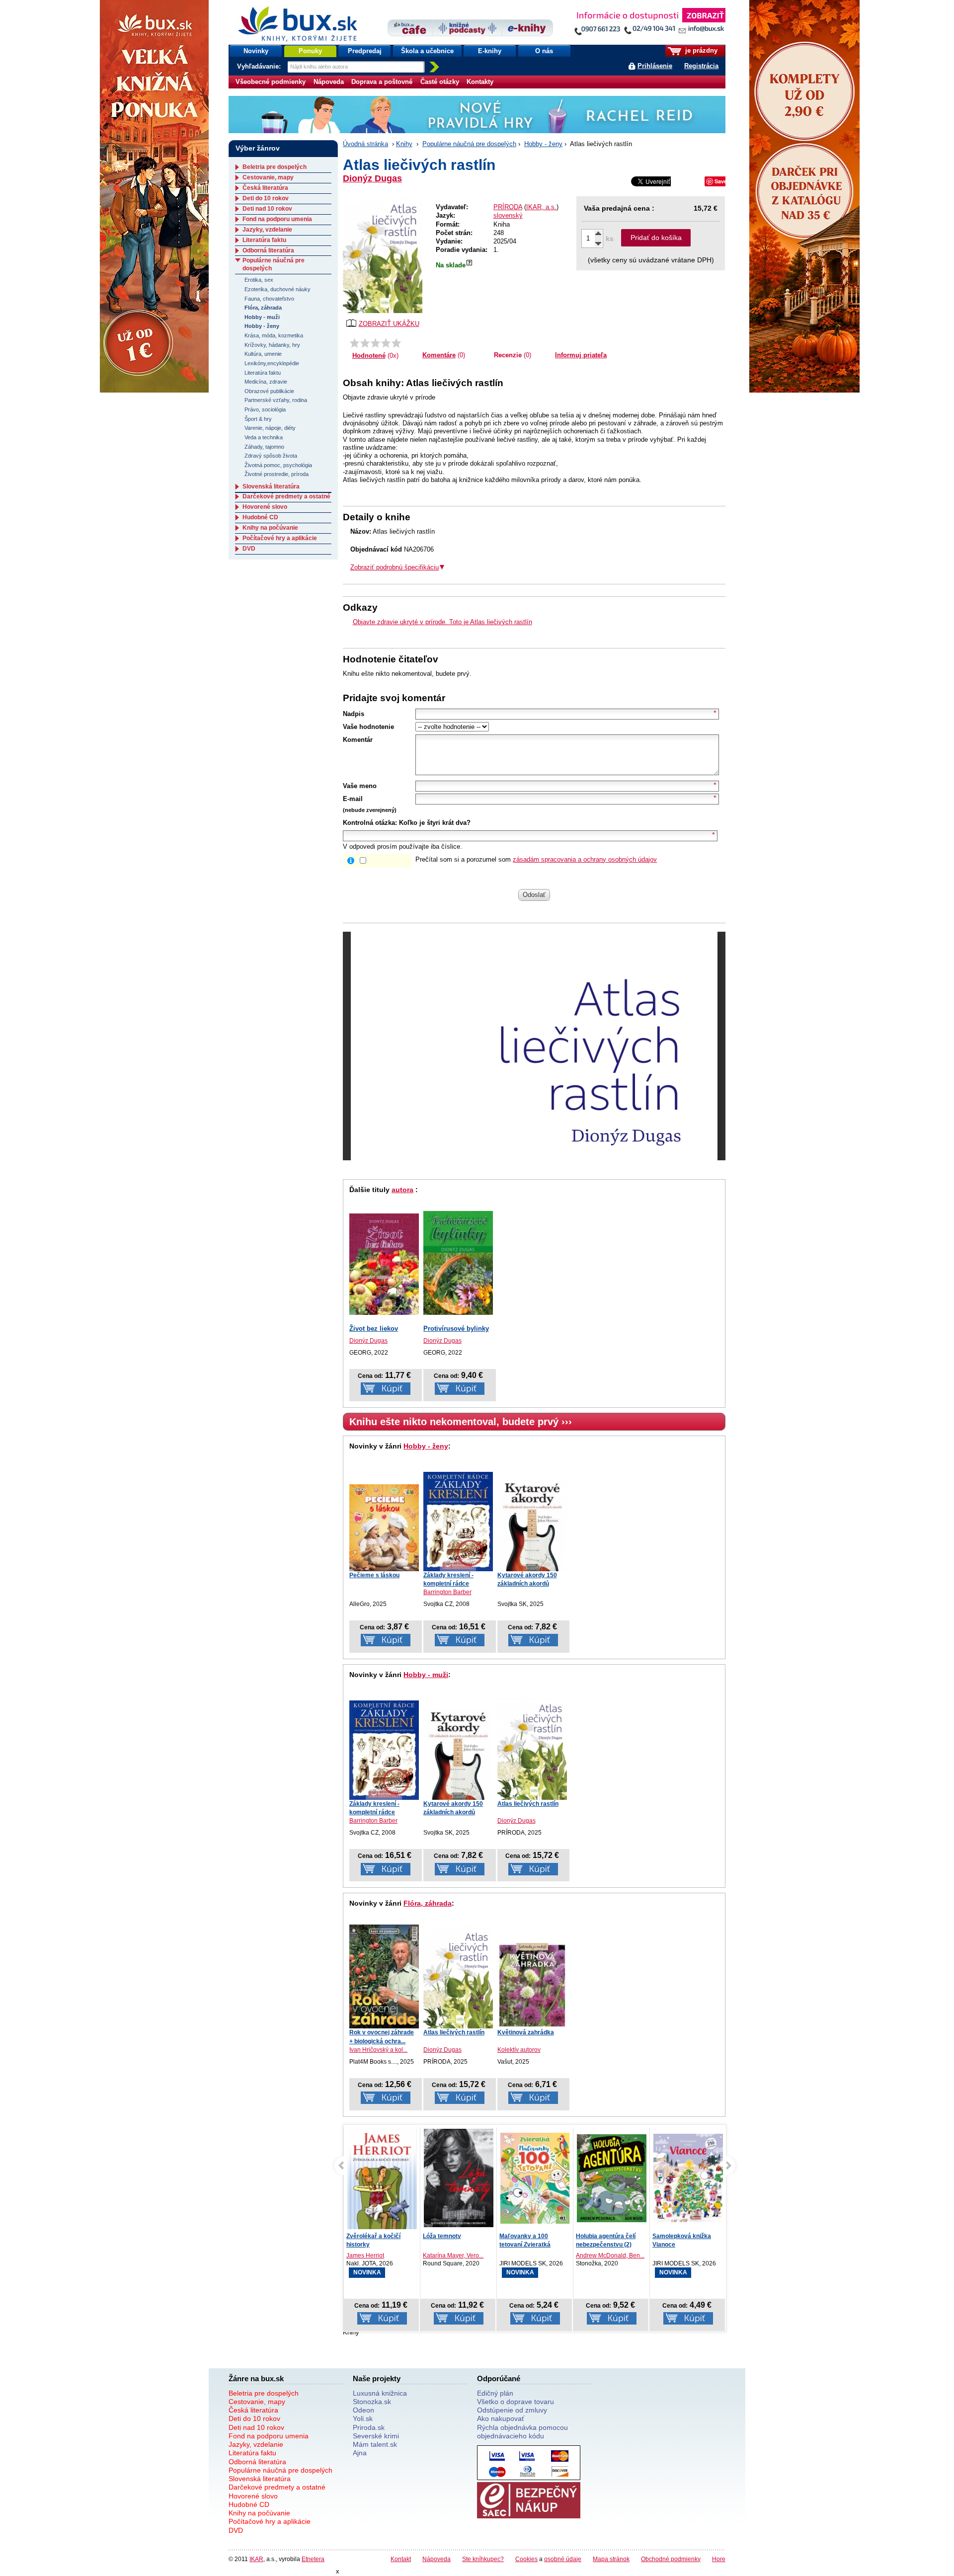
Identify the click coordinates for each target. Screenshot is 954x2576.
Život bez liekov (374, 1328)
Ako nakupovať (501, 2418)
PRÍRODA (508, 207)
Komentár (358, 740)
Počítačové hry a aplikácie (280, 538)
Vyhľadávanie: (260, 66)
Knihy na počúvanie (270, 528)
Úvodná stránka (365, 144)
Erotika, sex (259, 280)
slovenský (508, 215)
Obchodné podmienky (671, 2559)
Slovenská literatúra (271, 486)
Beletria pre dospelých (275, 167)
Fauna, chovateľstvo (269, 299)
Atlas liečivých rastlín (528, 1804)
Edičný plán (495, 2393)
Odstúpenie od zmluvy (512, 2410)
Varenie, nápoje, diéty (270, 428)
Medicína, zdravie (266, 382)
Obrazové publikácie (269, 391)
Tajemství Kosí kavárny (686, 2236)
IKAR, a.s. (541, 207)
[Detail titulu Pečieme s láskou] (384, 1528)
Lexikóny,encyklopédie (272, 363)
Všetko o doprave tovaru (516, 2402)
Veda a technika (264, 437)
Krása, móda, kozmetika (274, 335)
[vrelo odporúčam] (396, 343)
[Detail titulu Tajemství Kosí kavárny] (688, 2178)
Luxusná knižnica (380, 2393)
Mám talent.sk (375, 2444)
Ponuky (310, 51)
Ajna (360, 2453)
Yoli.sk (363, 2418)
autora (402, 1190)
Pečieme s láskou (374, 1575)
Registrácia (701, 66)
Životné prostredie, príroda (277, 474)
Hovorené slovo (265, 507)
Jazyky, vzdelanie (267, 230)
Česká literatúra (265, 188)
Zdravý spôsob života (271, 456)
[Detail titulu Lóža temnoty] (382, 2178)
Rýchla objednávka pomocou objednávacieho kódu (522, 2432)
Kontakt (401, 2559)
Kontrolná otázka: (370, 823)
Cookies (526, 2559)
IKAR (256, 2559)
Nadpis (354, 714)
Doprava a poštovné (382, 82)
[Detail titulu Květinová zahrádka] (532, 1986)
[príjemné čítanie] (386, 343)
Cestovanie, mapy (268, 177)
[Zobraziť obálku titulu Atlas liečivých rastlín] (383, 255)
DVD (249, 549)
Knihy (404, 144)
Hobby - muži (426, 1675)
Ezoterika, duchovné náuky (278, 289)
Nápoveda (329, 82)
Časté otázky (440, 82)
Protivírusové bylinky (456, 1328)
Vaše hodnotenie (368, 727)
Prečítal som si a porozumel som (536, 859)
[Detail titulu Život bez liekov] (384, 1264)
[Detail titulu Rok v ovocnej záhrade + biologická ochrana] (384, 1976)
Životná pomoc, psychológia (278, 465)
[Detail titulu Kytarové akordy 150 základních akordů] (532, 1525)
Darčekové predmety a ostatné (286, 496)
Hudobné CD (260, 517)
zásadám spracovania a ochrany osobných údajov (585, 859)
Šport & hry (258, 419)
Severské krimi (376, 2436)
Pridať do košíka (656, 238)
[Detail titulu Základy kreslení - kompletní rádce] (458, 1522)
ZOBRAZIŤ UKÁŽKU (389, 324)
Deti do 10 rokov (266, 198)
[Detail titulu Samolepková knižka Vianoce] (612, 2178)
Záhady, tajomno (264, 447)
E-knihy (490, 51)
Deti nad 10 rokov (267, 209)
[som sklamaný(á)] (355, 343)
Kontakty (480, 82)
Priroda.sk (369, 2427)
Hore (719, 2559)
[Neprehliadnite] (649, 24)
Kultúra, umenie (263, 354)
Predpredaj (365, 51)
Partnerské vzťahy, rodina (276, 400)
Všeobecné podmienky (271, 82)
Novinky (256, 51)
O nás (544, 51)
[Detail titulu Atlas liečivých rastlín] (532, 1749)
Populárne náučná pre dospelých (469, 144)
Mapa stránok (611, 2559)
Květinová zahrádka (526, 2032)
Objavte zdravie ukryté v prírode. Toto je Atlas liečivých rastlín (442, 622)
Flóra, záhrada (428, 1903)
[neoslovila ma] (365, 343)
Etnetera (313, 2559)
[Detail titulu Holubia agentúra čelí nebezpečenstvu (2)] (535, 2178)
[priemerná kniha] (375, 343)
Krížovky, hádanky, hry (272, 345)
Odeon (363, 2410)
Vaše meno (360, 786)
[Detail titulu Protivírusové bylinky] (458, 1263)
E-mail (353, 799)
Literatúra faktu (264, 240)
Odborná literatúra (268, 250)
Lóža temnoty (365, 2236)
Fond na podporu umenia (277, 219)
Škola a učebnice (427, 51)
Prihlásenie (655, 66)
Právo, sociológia (265, 409)
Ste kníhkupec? (483, 2559)
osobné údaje (563, 2559)
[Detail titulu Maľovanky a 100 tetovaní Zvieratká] (459, 2178)
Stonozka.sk (372, 2402)
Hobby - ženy (543, 144)
